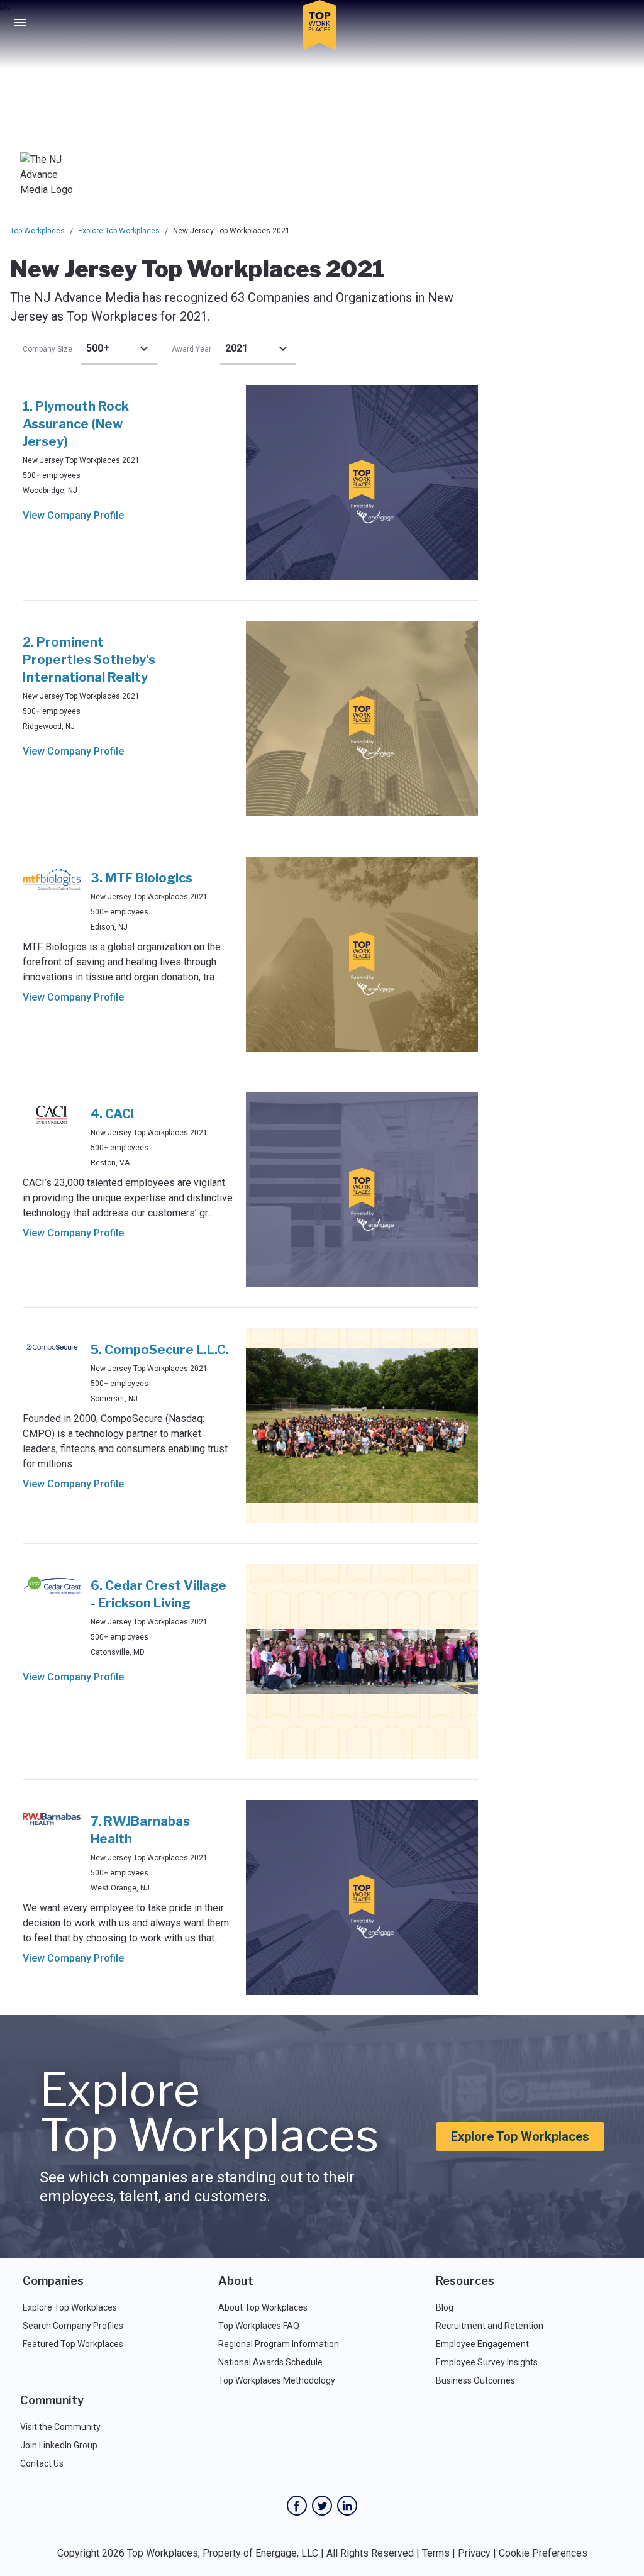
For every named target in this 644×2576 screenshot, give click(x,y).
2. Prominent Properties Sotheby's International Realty (89, 660)
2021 (236, 348)
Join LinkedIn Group (59, 2445)
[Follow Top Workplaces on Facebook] (297, 2506)
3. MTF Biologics (142, 878)
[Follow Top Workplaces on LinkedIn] (347, 2506)
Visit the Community (60, 2427)
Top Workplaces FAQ (259, 2326)
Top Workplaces (37, 231)
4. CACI (113, 1114)
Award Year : (193, 349)
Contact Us (42, 2463)
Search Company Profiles (73, 2326)
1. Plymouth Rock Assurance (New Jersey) (76, 424)
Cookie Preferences (543, 2553)
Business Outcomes (475, 2380)
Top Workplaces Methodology (277, 2380)
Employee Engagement (482, 2344)
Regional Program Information (279, 2344)
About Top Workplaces (263, 2307)
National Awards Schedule (270, 2362)
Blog (445, 2307)
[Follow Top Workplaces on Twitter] (322, 2506)
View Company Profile (73, 515)
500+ (98, 348)
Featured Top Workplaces (73, 2344)
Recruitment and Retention (490, 2326)
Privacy (474, 2553)
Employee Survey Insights (487, 2362)
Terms (436, 2553)
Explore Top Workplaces (119, 231)
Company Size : (49, 349)
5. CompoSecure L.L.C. (160, 1350)
